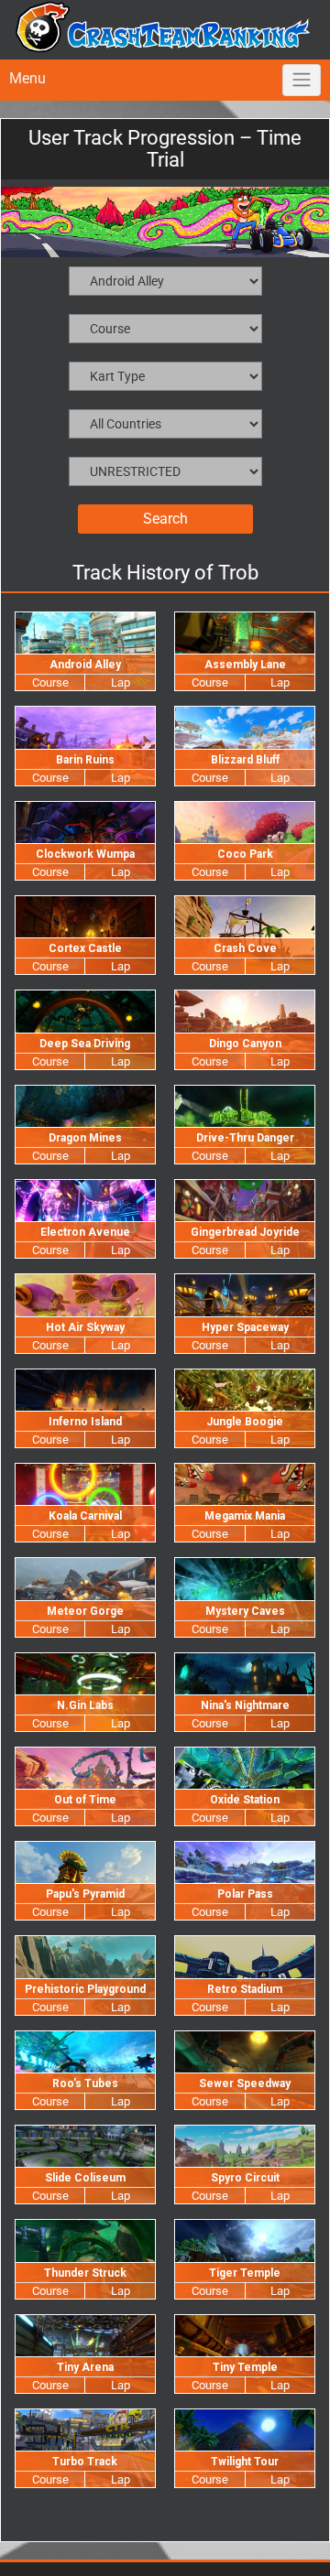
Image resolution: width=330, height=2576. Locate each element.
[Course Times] (50, 685)
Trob (238, 573)
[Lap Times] (120, 685)
